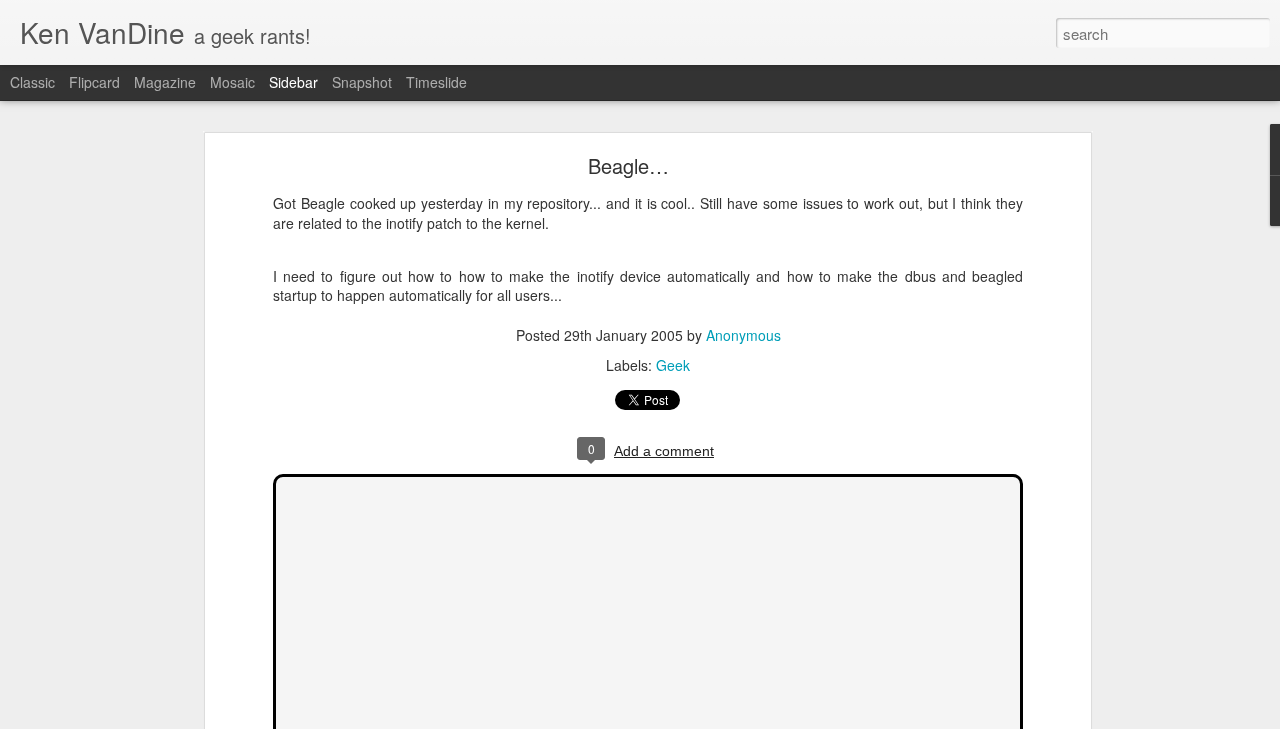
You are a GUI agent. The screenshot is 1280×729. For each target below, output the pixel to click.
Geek (673, 365)
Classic (32, 82)
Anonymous (743, 335)
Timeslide (436, 82)
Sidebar (293, 82)
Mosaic (232, 82)
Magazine (165, 82)
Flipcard (94, 82)
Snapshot (362, 82)
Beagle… (628, 165)
